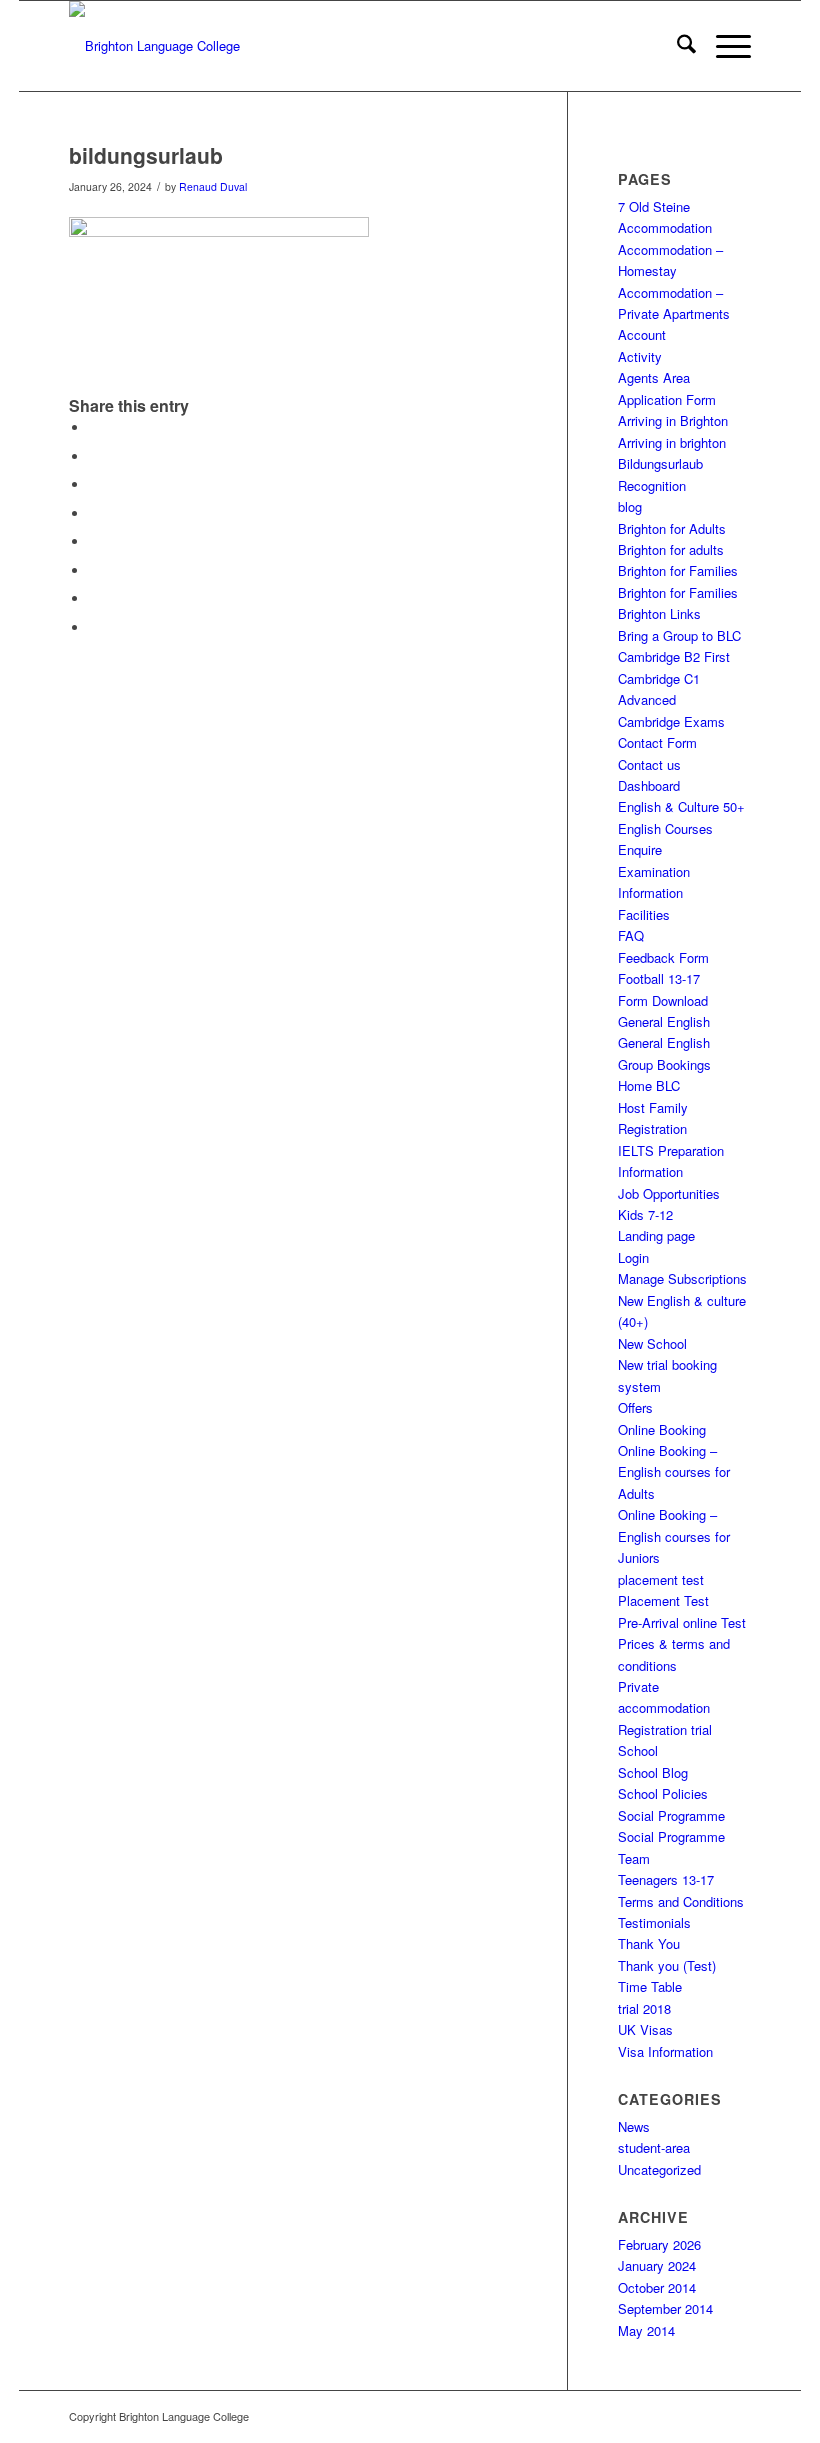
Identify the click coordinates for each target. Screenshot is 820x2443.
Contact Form (657, 742)
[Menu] (723, 46)
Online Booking (662, 1429)
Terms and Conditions (681, 1901)
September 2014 (665, 2308)
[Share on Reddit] (94, 598)
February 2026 (659, 2244)
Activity (640, 356)
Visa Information (665, 2051)
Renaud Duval (213, 186)
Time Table (650, 1986)
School (638, 1750)
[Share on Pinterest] (94, 484)
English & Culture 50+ (681, 806)
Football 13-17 (659, 978)
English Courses (665, 828)
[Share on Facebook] (94, 427)
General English (664, 1021)
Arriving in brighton (672, 442)
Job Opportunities (669, 1193)
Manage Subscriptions (682, 1278)
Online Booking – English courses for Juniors (674, 1536)
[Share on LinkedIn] (94, 513)
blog (630, 506)
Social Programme (671, 1815)
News (634, 2126)
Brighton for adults (671, 549)
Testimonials (654, 1922)
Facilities (644, 914)
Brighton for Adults (672, 528)
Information (650, 1171)
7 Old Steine (654, 206)
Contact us (649, 764)
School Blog (653, 1772)
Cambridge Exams (671, 721)
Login (633, 1257)
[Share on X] (94, 456)
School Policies (663, 1793)
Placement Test (663, 1600)
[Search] (676, 46)
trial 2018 (644, 2008)
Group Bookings (664, 1064)
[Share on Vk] (94, 570)
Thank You (649, 1943)
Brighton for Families (678, 570)
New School (652, 1343)
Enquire (640, 849)
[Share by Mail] (94, 627)
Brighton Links (659, 613)
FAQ (631, 935)
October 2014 (657, 2287)
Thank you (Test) (667, 1965)
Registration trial (665, 1729)
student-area (654, 2147)
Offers (635, 1407)
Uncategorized (659, 2169)
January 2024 (657, 2265)
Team (634, 1858)
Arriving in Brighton (673, 420)
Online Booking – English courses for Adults (674, 1472)
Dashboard (649, 785)
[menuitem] (676, 46)
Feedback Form (663, 957)
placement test (661, 1579)
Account (642, 334)
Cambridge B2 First (674, 656)
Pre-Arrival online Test (682, 1622)
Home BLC (649, 1085)
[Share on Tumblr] (94, 541)
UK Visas (645, 2029)
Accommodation (665, 227)
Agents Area (654, 377)
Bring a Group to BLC (679, 635)
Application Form (667, 399)
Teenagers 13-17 (666, 1879)
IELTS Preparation (671, 1150)
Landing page (656, 1235)
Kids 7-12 (645, 1214)
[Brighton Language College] (154, 46)
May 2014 (646, 2330)
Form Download (663, 1000)
